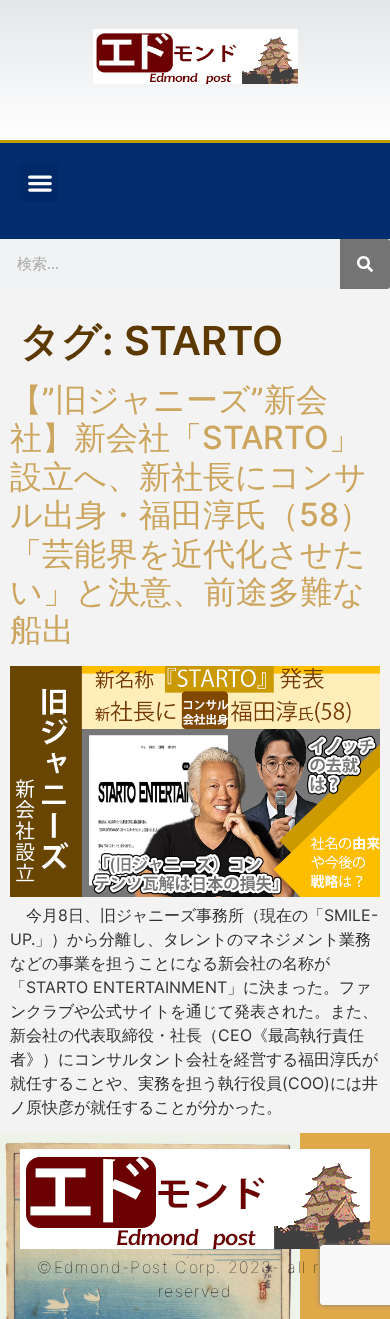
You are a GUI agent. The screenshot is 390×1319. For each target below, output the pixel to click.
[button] (39, 182)
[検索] (365, 264)
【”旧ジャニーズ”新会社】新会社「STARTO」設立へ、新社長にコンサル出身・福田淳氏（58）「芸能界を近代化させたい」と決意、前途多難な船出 (190, 514)
